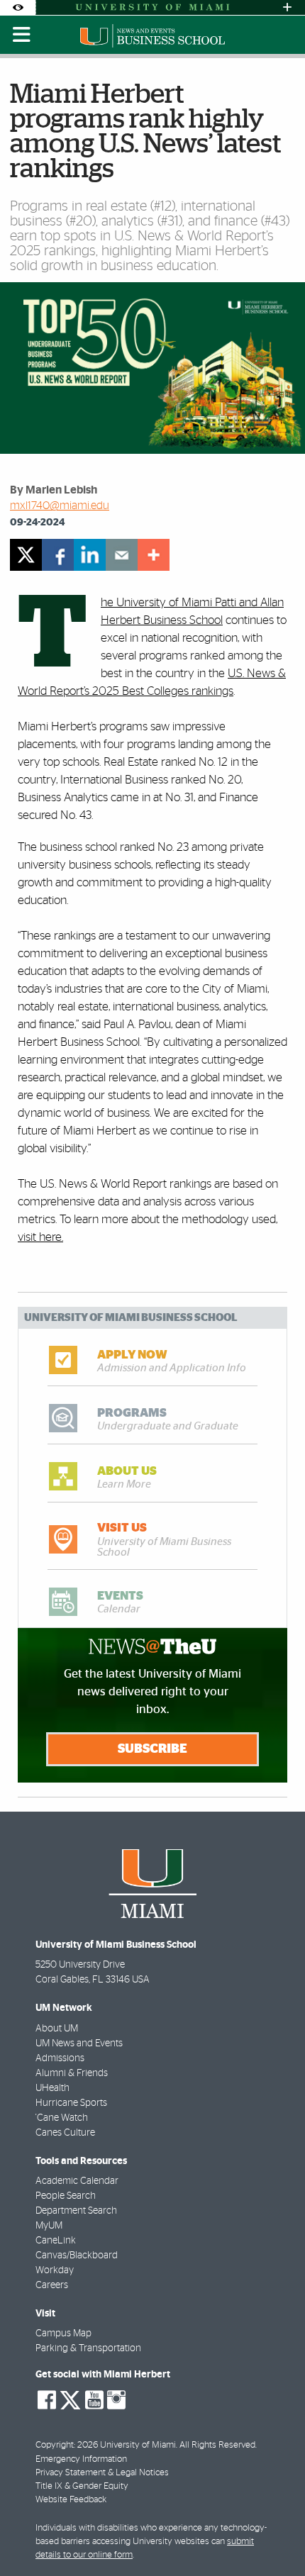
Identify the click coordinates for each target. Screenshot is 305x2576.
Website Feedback (71, 2500)
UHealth (52, 2088)
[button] (275, 2537)
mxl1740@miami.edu (60, 506)
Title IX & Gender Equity (82, 2486)
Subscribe (152, 1749)
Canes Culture (65, 2133)
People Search (66, 2196)
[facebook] (58, 555)
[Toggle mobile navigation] (22, 35)
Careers (52, 2285)
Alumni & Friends (72, 2073)
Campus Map (63, 2334)
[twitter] (26, 555)
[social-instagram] (116, 2400)
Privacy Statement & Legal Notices (102, 2473)
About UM (57, 2029)
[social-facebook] (47, 2400)
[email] (122, 555)
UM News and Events (79, 2043)
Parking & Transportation (88, 2348)
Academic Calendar (77, 2181)
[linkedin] (90, 555)
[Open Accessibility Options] (18, 7)
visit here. (40, 1237)
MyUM (49, 2226)
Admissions (60, 2058)
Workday (55, 2270)
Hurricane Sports (71, 2103)
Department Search (76, 2211)
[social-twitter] (70, 2399)
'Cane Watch (62, 2118)
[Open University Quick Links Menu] (287, 7)
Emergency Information (81, 2459)
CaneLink (56, 2241)
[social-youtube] (94, 2400)
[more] (154, 555)
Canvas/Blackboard (77, 2256)
